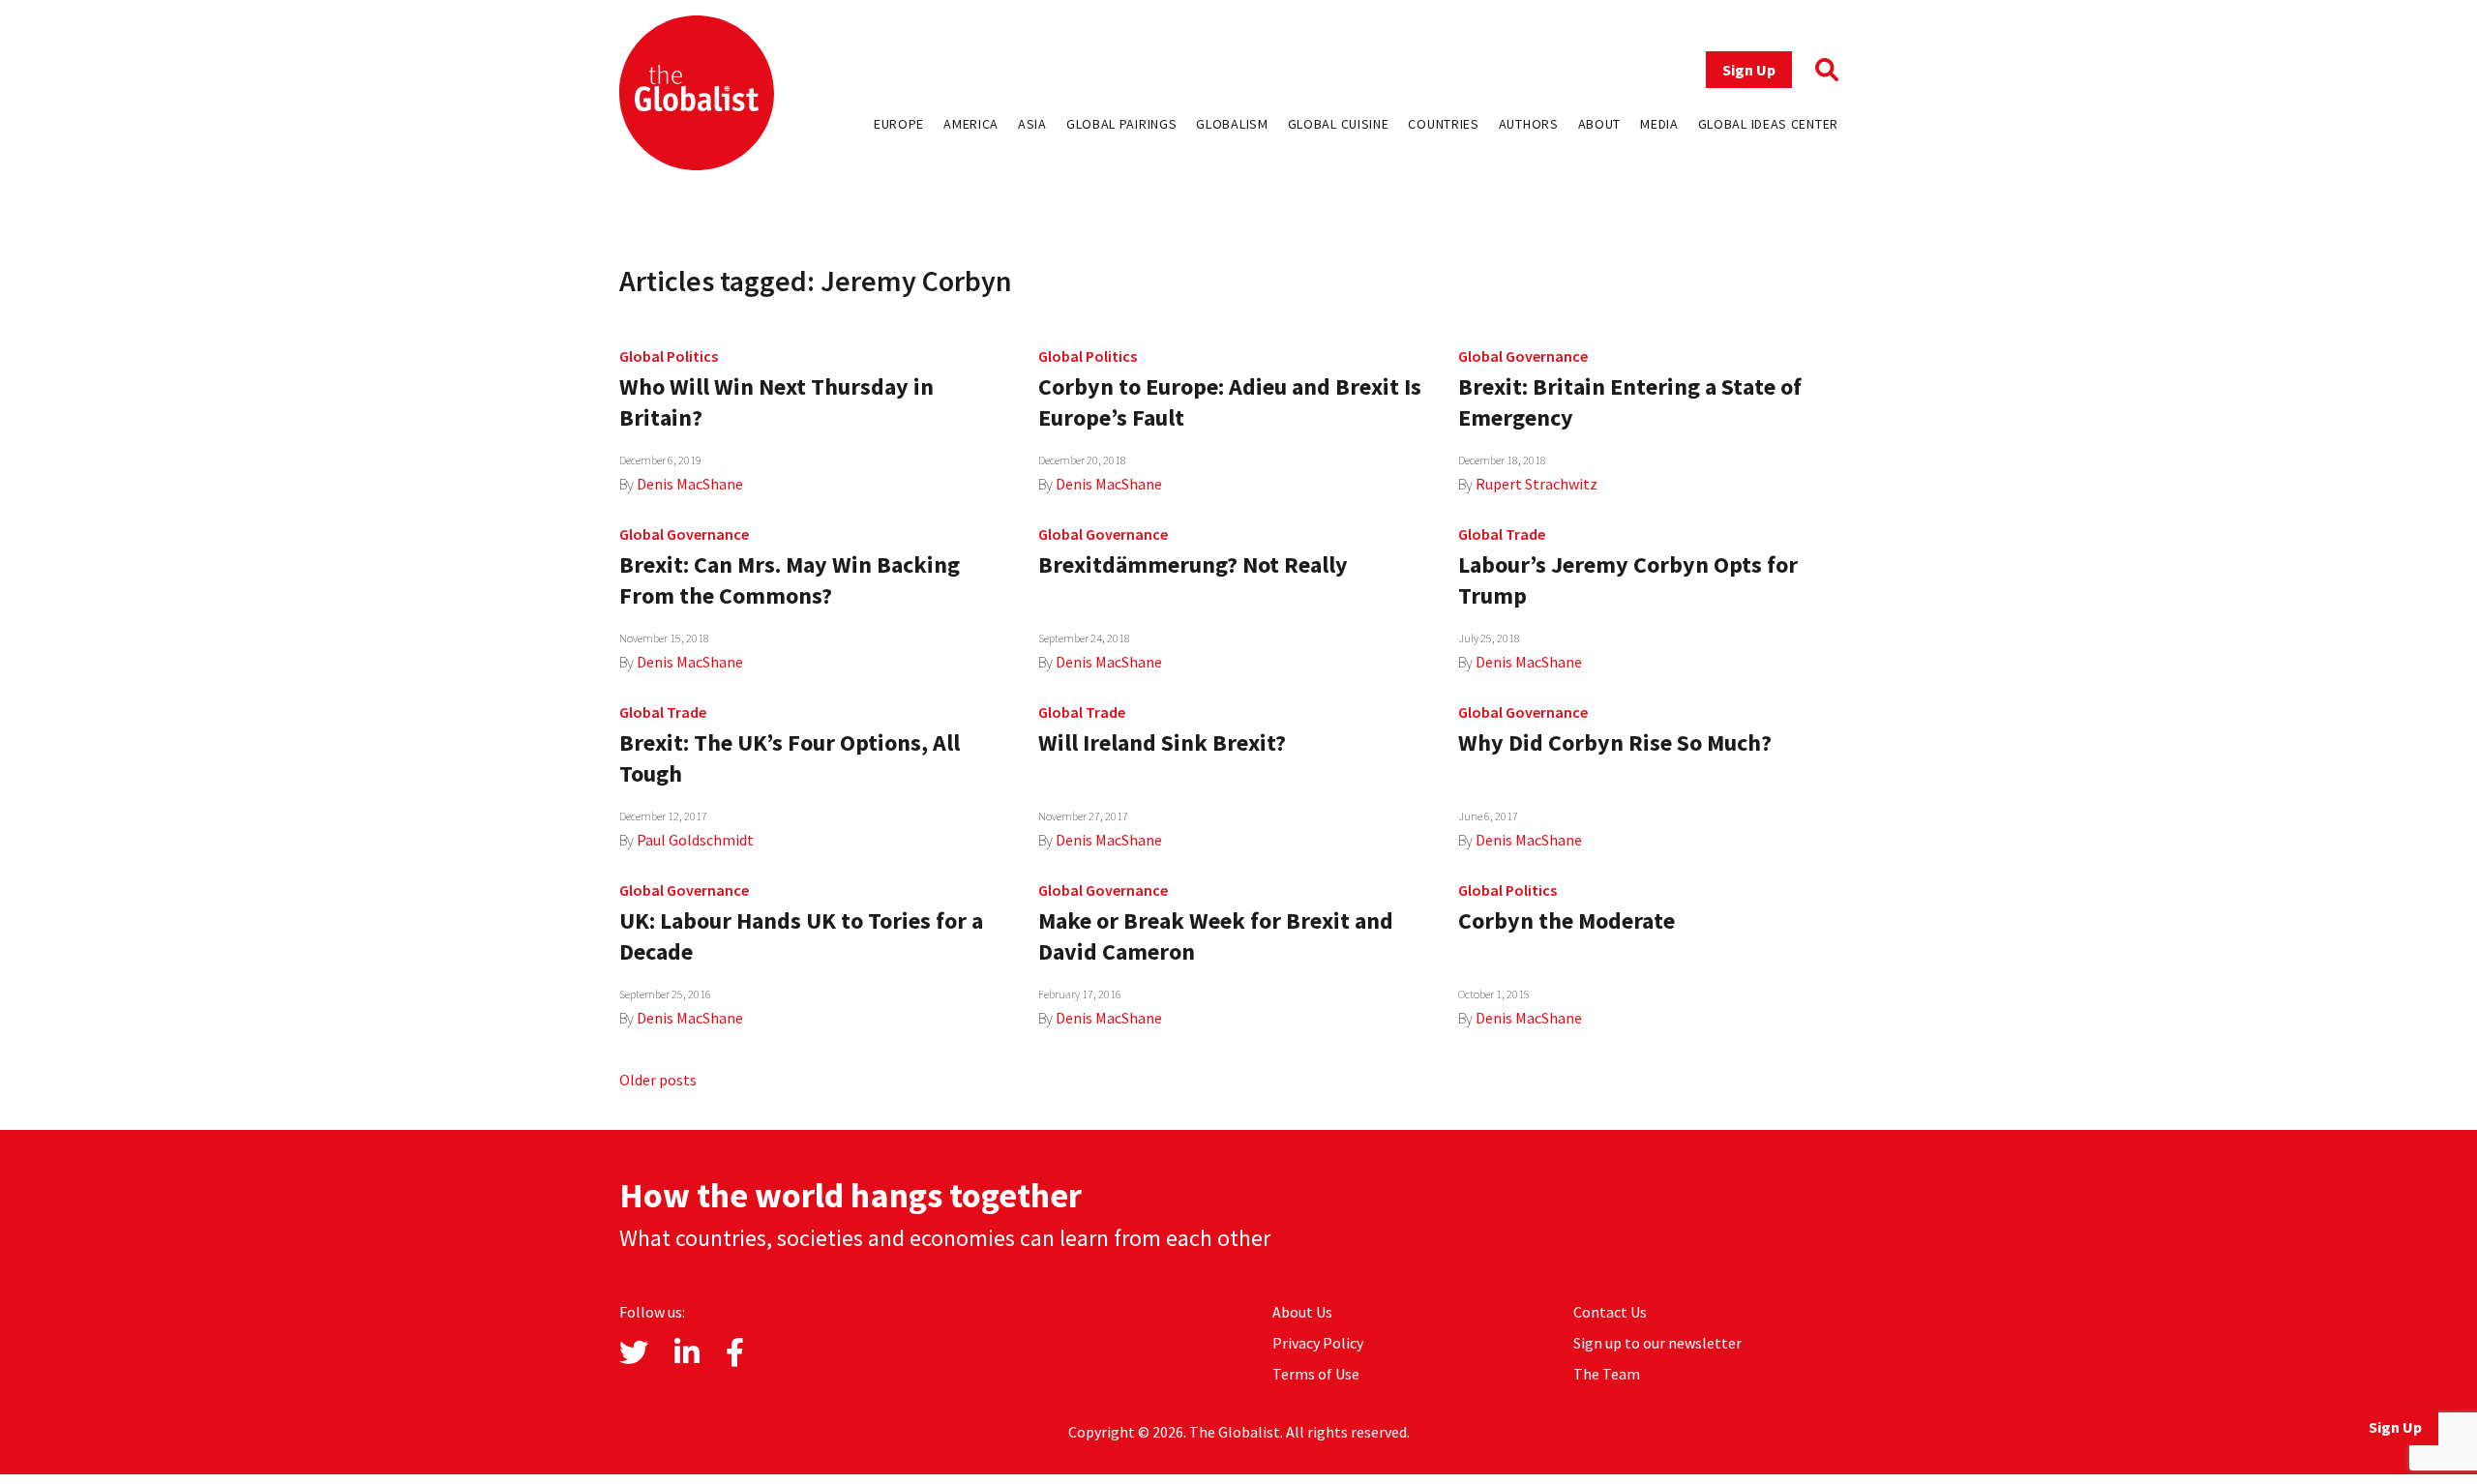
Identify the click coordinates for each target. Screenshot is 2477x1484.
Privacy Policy (1318, 1343)
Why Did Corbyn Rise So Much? (1615, 742)
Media (1659, 124)
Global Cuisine (1339, 124)
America (971, 124)
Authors (1529, 124)
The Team (1607, 1374)
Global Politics (669, 356)
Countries (1443, 124)
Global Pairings (1122, 124)
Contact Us (1610, 1312)
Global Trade (1502, 534)
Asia (1032, 124)
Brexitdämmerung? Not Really (1193, 564)
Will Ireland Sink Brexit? (1162, 742)
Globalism (1232, 124)
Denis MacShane (690, 484)
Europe (899, 124)
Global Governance (1523, 356)
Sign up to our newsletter (1657, 1343)
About (1600, 124)
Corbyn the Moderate (1567, 920)
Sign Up (1749, 70)
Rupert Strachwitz (1537, 484)
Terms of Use (1316, 1374)
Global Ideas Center (1768, 124)
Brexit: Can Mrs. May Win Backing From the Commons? (790, 580)
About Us (1302, 1312)
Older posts (658, 1080)
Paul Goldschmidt (695, 840)
